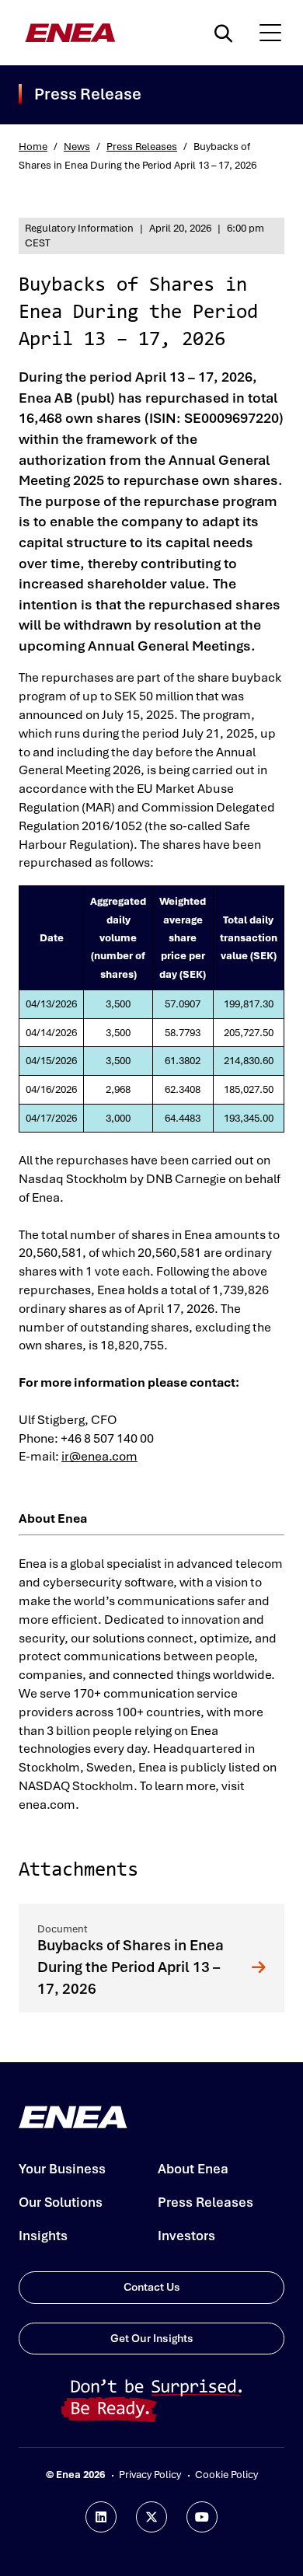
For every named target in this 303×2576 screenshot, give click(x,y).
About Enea (193, 2169)
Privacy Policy (150, 2475)
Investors (186, 2236)
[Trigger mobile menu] (270, 33)
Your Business (62, 2169)
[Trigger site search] (227, 33)
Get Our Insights (152, 2338)
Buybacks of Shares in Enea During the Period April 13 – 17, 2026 (131, 1967)
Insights (43, 2236)
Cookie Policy (226, 2475)
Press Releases (142, 147)
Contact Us (152, 2287)
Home (33, 147)
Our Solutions (61, 2202)
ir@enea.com (99, 1456)
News (77, 147)
